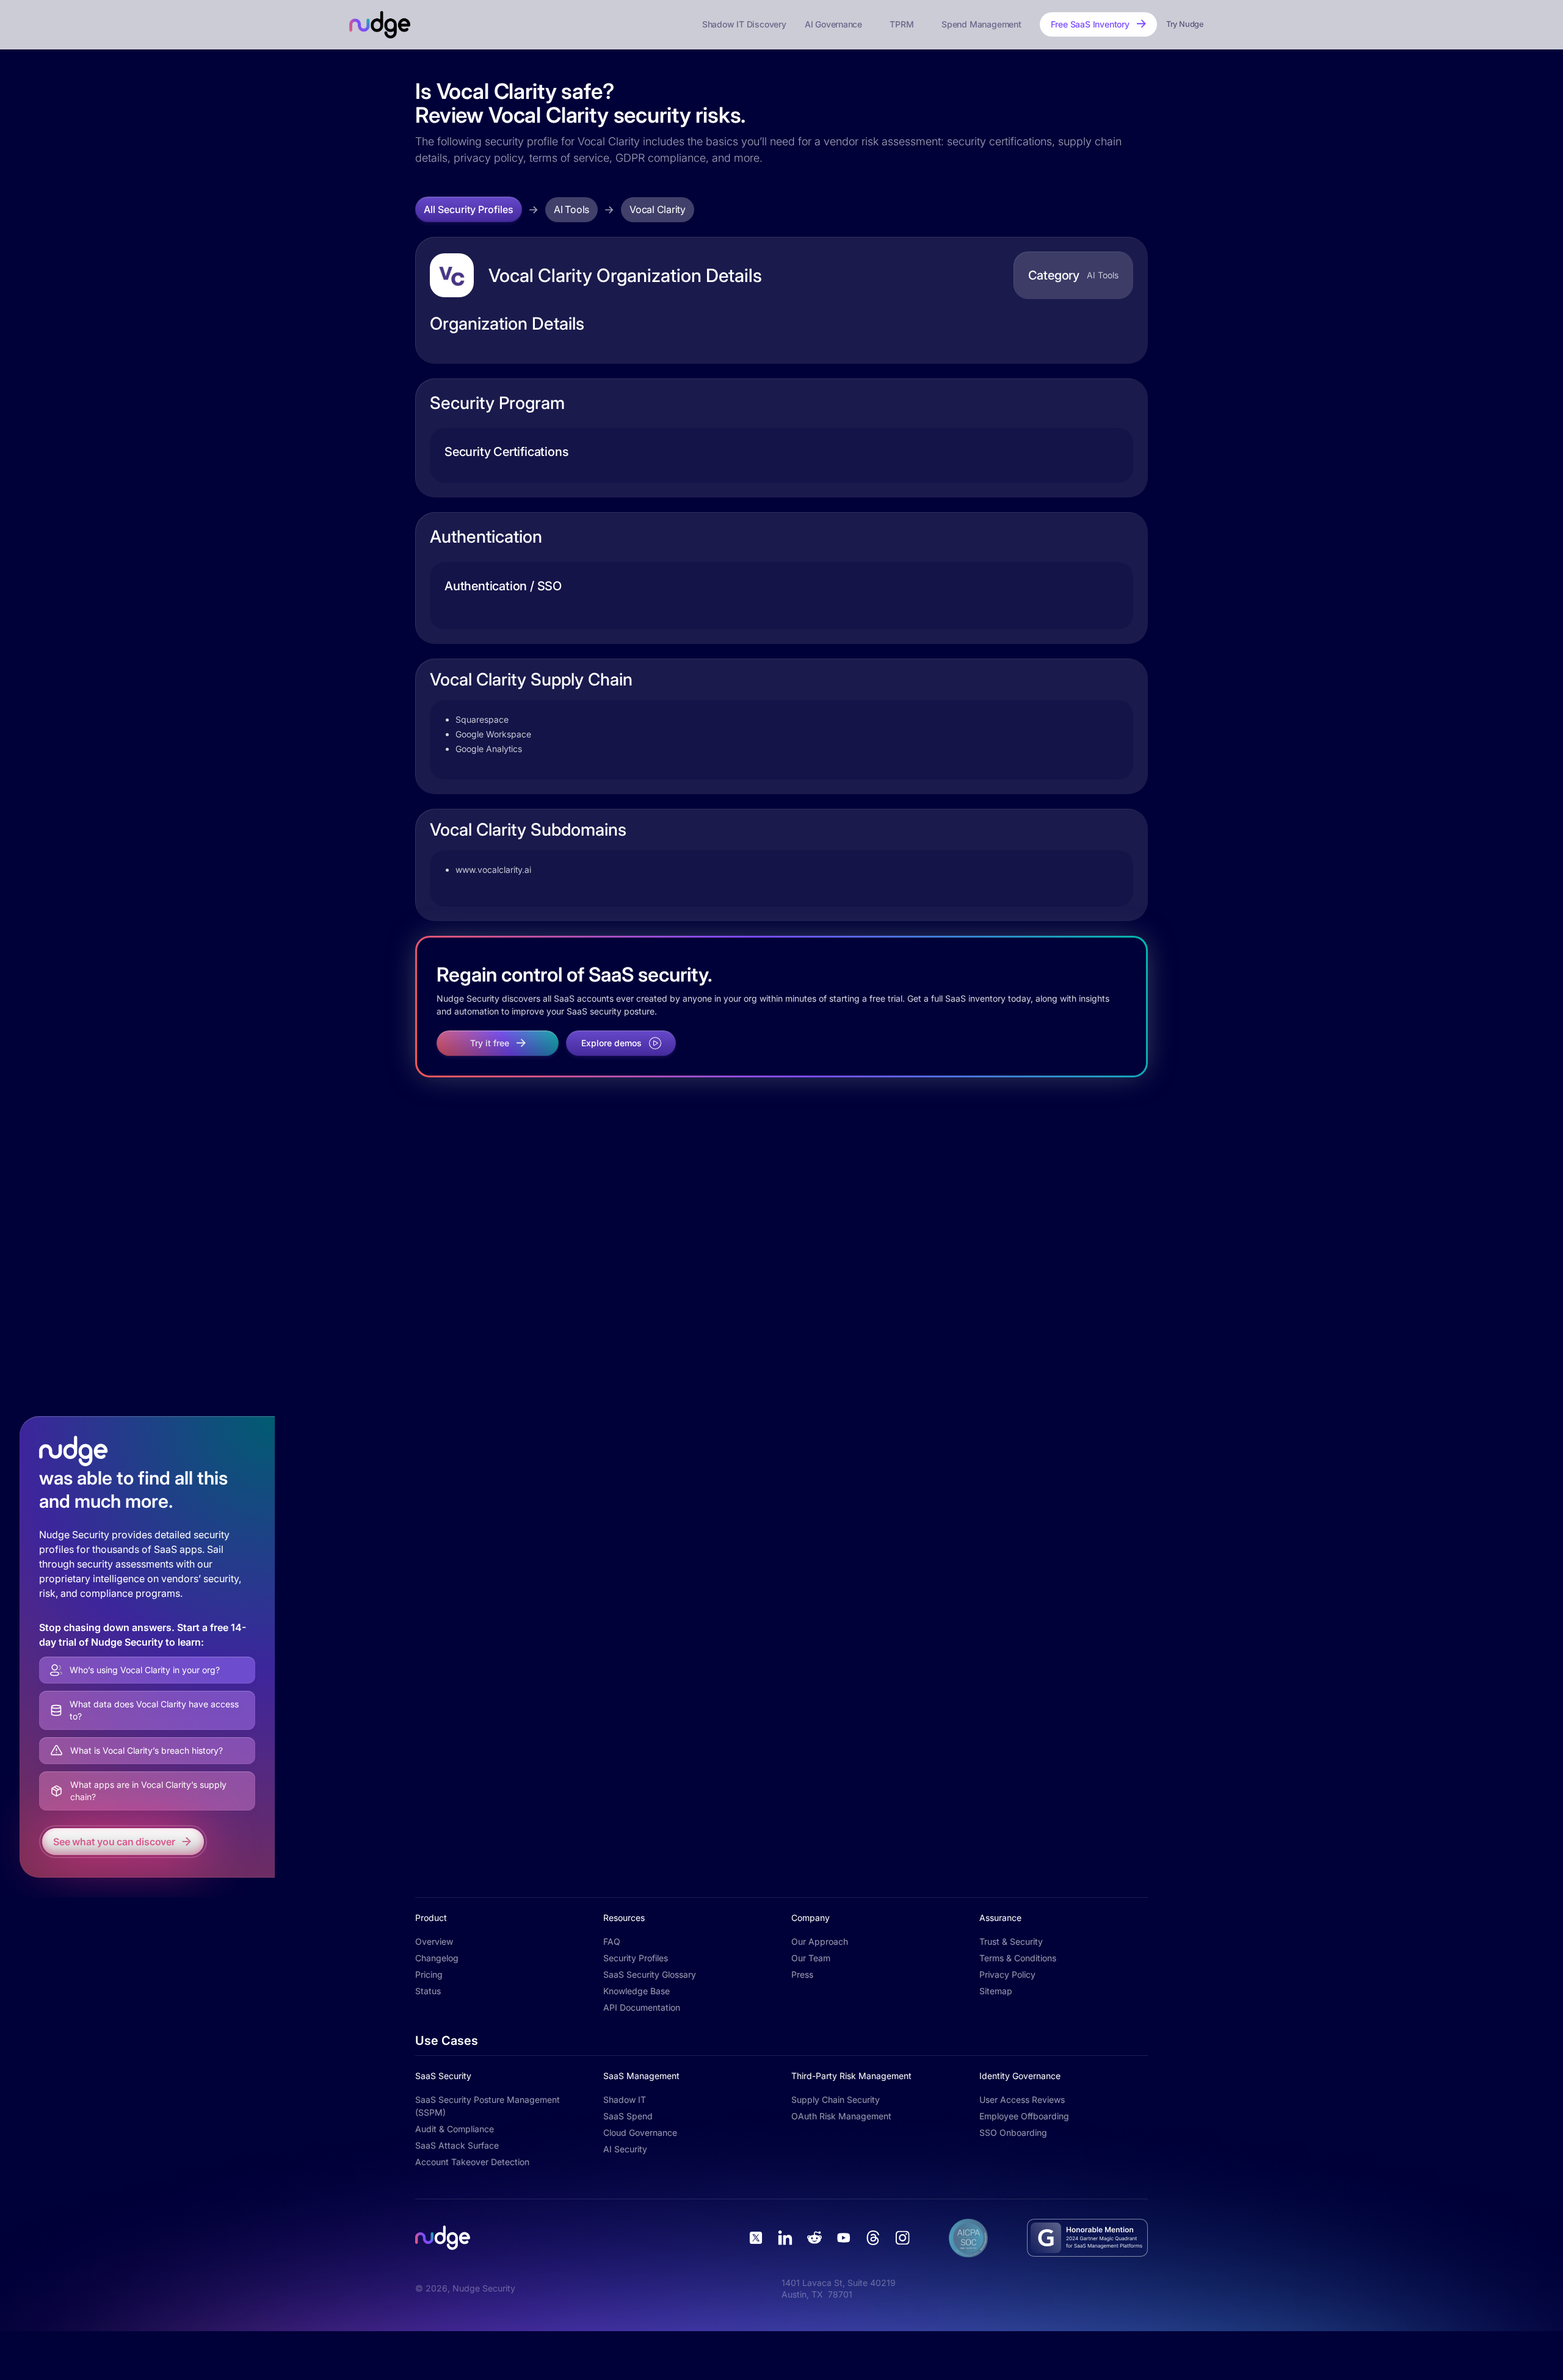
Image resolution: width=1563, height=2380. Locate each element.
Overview (434, 1941)
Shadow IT (625, 2100)
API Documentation (642, 2007)
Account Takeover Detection (472, 2162)
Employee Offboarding (1024, 2116)
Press (802, 1974)
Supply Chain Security (836, 2100)
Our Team (811, 1958)
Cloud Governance (640, 2132)
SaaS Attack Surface (457, 2145)
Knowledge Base (636, 1991)
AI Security (625, 2149)
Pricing (429, 1974)
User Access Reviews (1022, 2100)
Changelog (437, 1958)
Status (428, 1991)
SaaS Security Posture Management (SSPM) (488, 2106)
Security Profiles (636, 1958)
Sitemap (996, 1991)
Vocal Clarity (658, 209)
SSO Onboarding (1013, 2132)
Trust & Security (1011, 1941)
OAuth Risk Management (841, 2116)
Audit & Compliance (455, 2129)
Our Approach (820, 1941)
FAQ (612, 1941)
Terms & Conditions (1018, 1958)
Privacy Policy (1007, 1974)
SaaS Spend (628, 2116)
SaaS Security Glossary (650, 1974)
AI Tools (571, 209)
